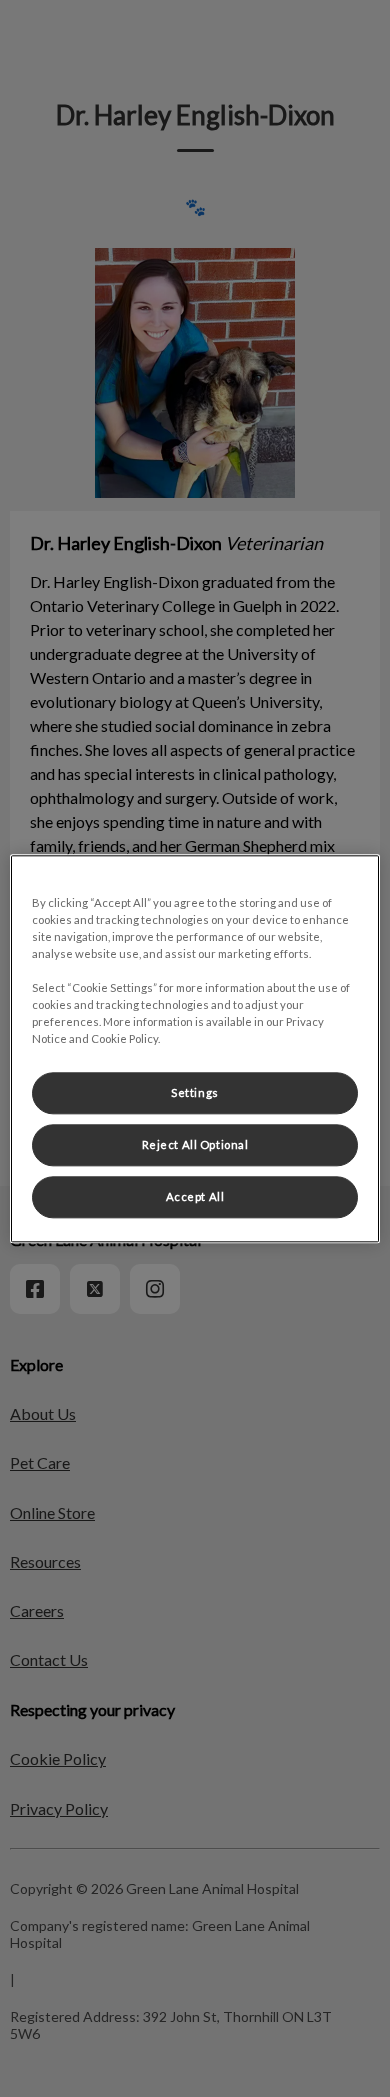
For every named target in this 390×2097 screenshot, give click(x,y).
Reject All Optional (195, 1144)
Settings (195, 1092)
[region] (195, 1048)
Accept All (195, 1196)
